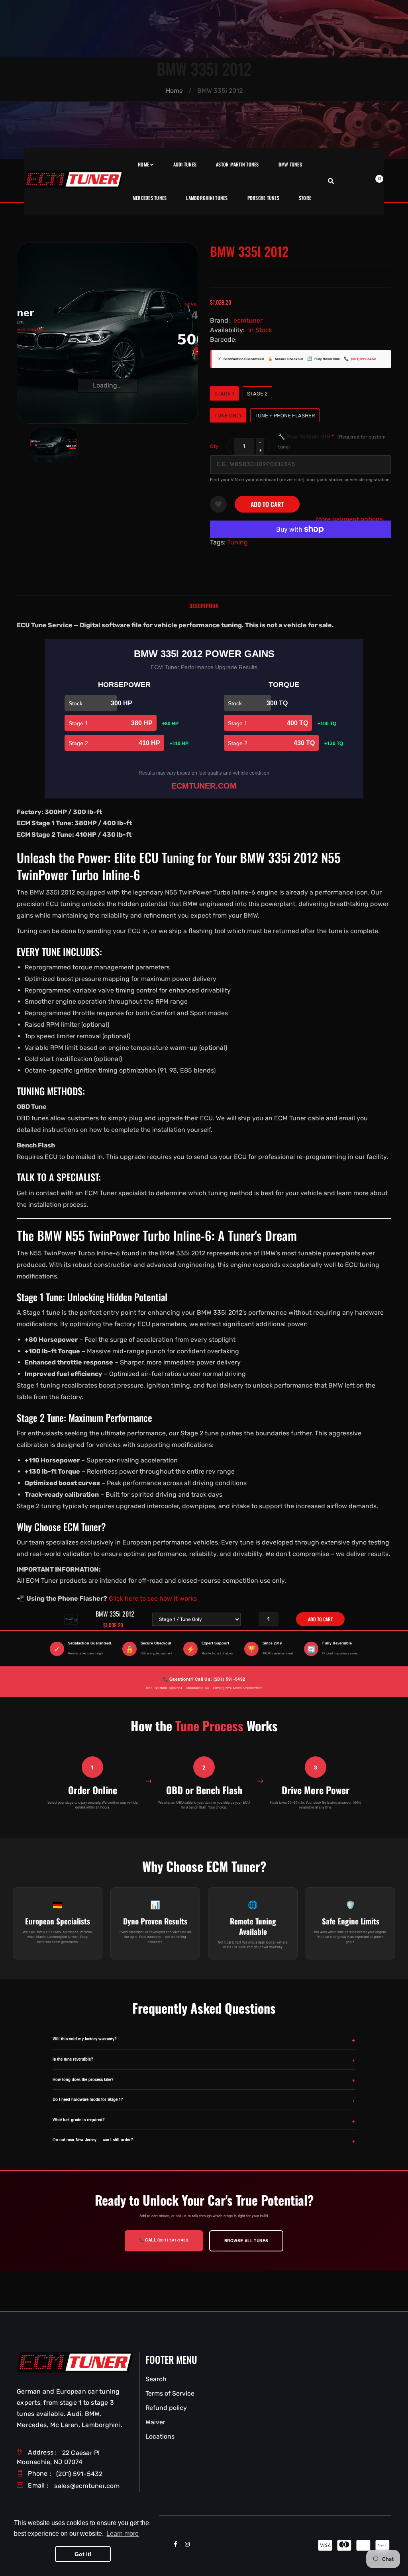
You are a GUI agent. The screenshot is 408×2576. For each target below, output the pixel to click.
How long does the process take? (83, 2079)
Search (156, 2379)
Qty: (215, 446)
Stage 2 (257, 394)
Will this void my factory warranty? (85, 2039)
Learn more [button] (123, 2534)
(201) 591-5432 (363, 359)
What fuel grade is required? (79, 2120)
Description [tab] (204, 606)
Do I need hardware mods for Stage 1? (88, 2099)
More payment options (349, 519)
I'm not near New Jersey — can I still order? (93, 2139)
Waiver (155, 2422)
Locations (160, 2436)
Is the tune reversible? (73, 2059)
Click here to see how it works (153, 1598)
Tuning (237, 542)
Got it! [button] (83, 2554)
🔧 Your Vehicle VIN (332, 441)
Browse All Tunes (246, 2241)
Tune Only (228, 416)
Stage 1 (224, 394)
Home (174, 91)
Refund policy (166, 2408)
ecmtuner (248, 320)
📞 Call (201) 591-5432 (164, 2240)
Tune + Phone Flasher (285, 416)
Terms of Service (170, 2393)
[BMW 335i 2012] (54, 445)
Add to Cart (267, 504)
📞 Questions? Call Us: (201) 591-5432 (204, 1679)
